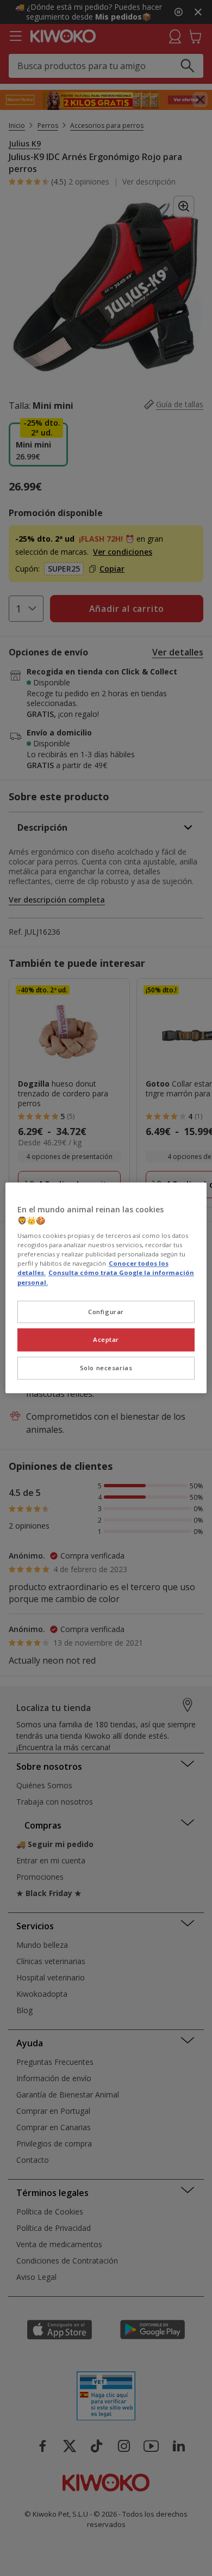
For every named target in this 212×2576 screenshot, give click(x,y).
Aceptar (106, 1340)
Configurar (106, 1312)
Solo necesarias (106, 1368)
